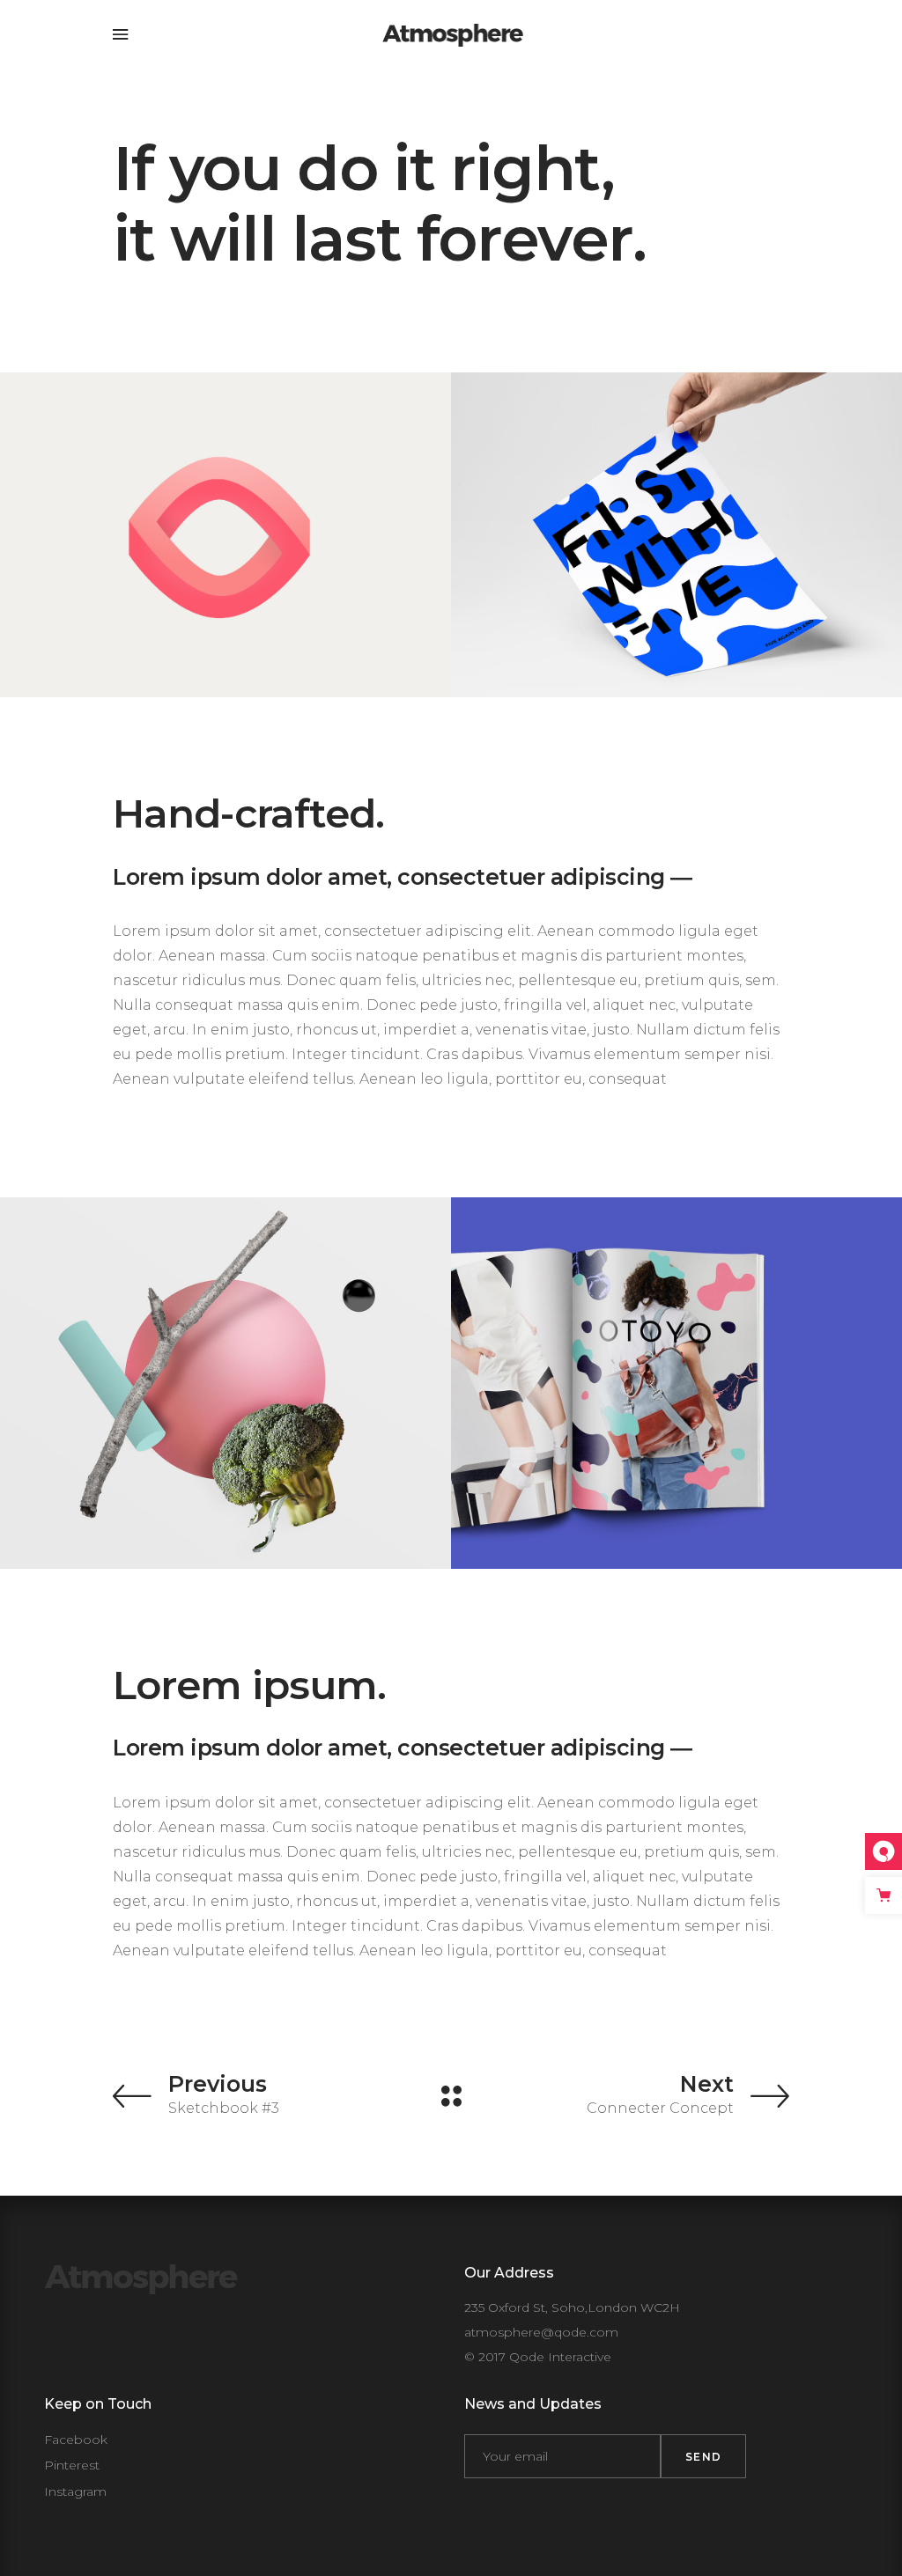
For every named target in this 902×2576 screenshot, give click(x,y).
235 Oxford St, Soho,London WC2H (572, 2307)
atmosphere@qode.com (541, 2332)
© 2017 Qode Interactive (538, 2357)
